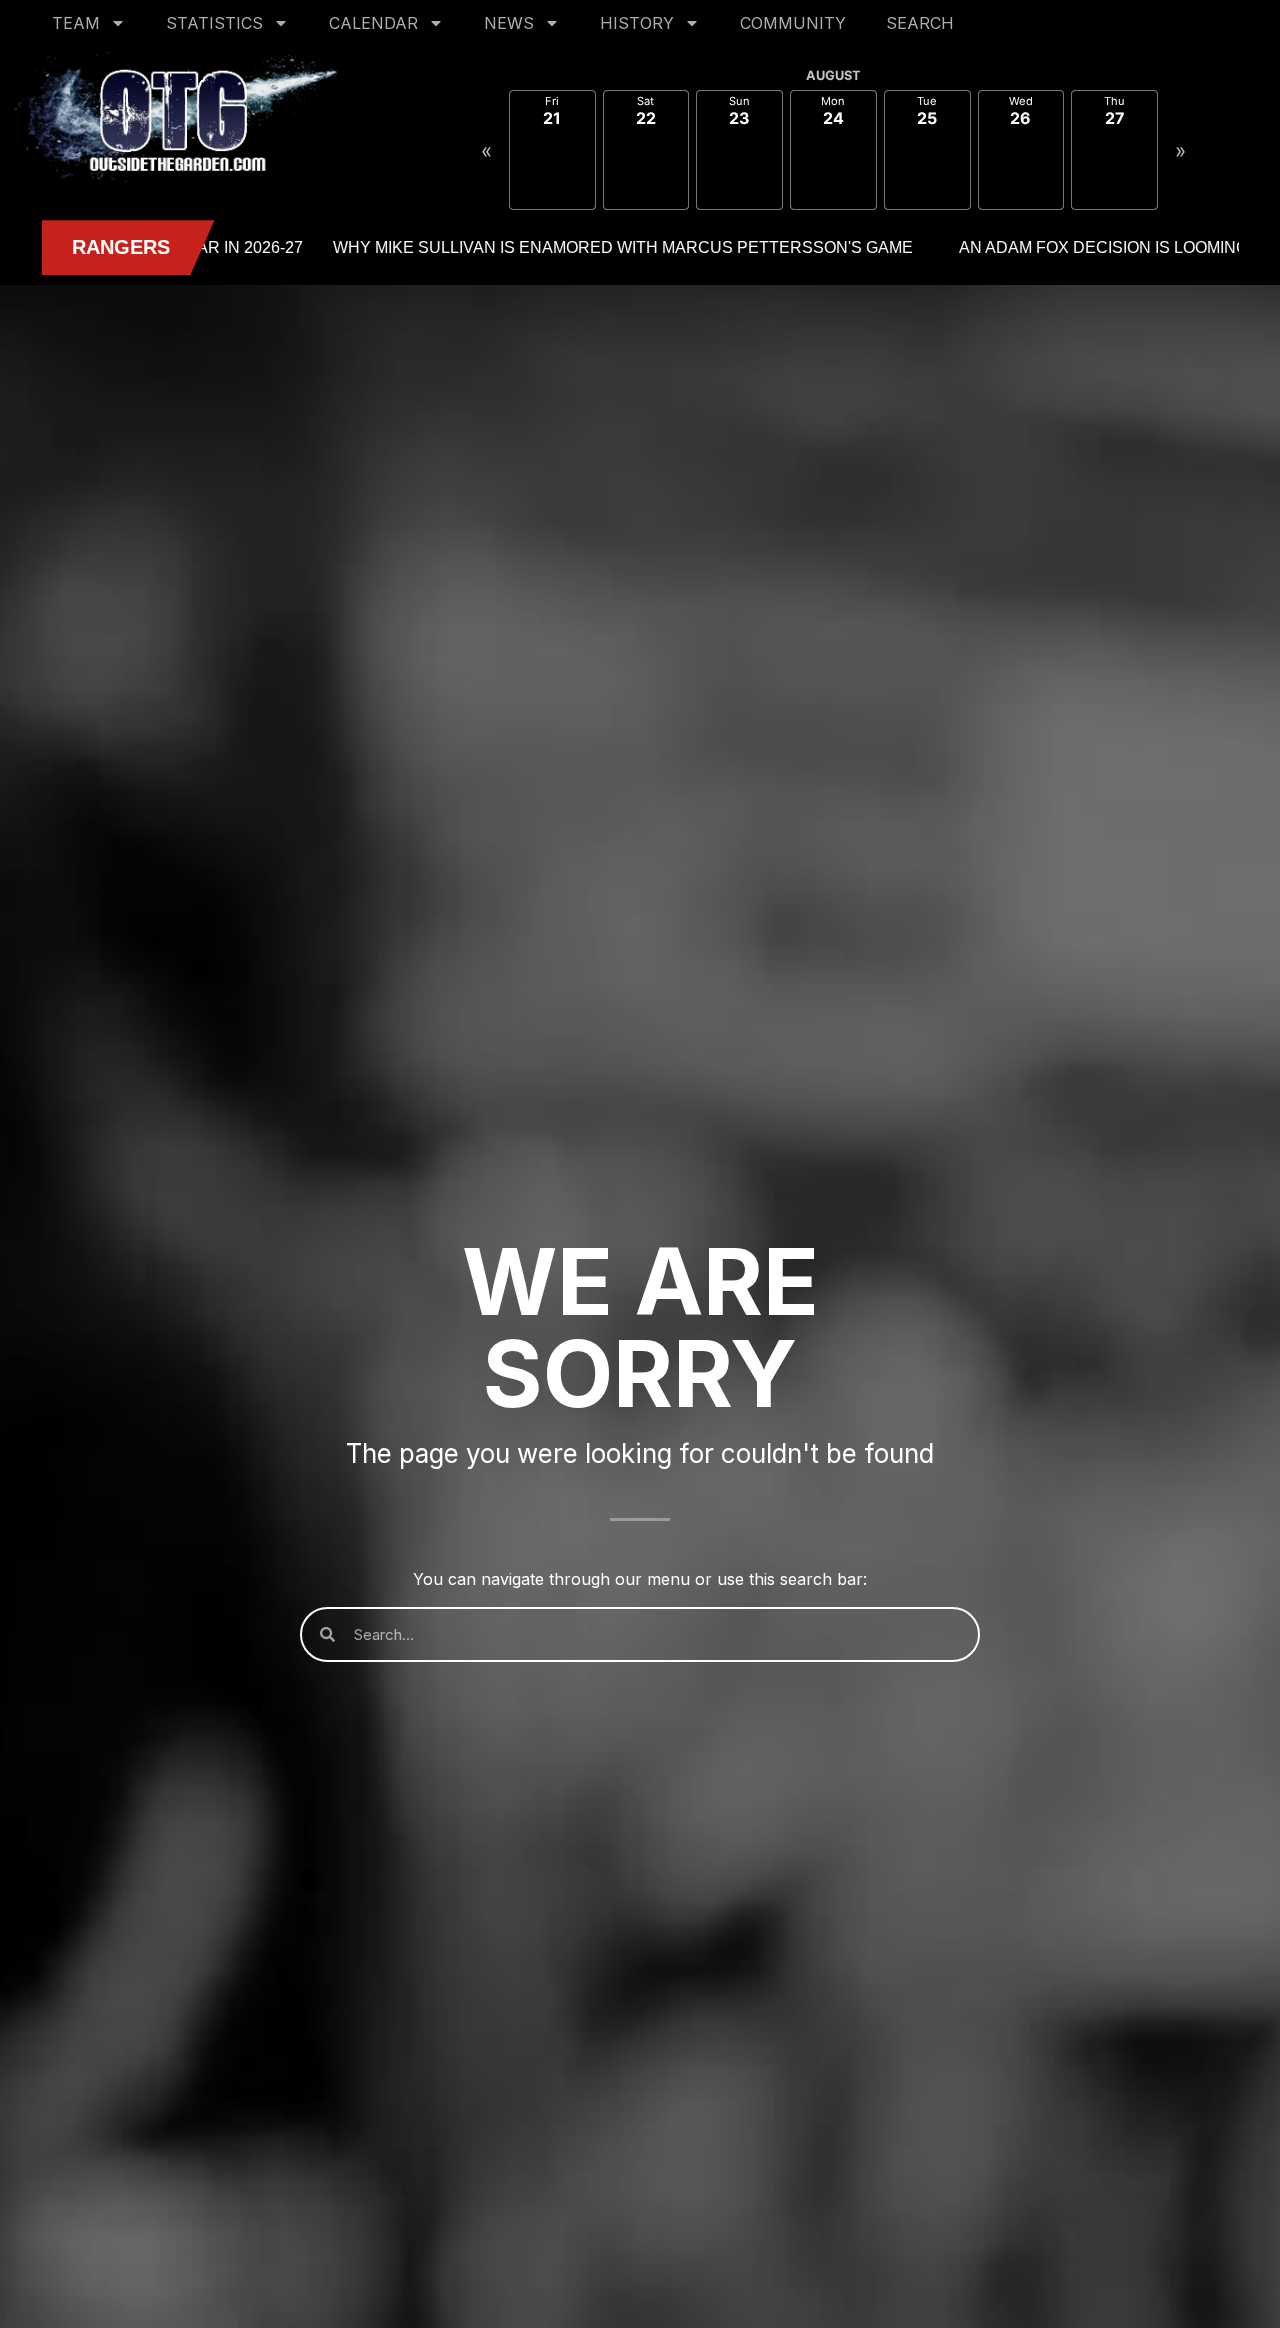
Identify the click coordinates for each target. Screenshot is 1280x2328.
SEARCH (920, 23)
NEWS (509, 23)
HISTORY (637, 23)
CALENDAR (373, 23)
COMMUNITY (793, 23)
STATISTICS (214, 23)
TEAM (76, 23)
